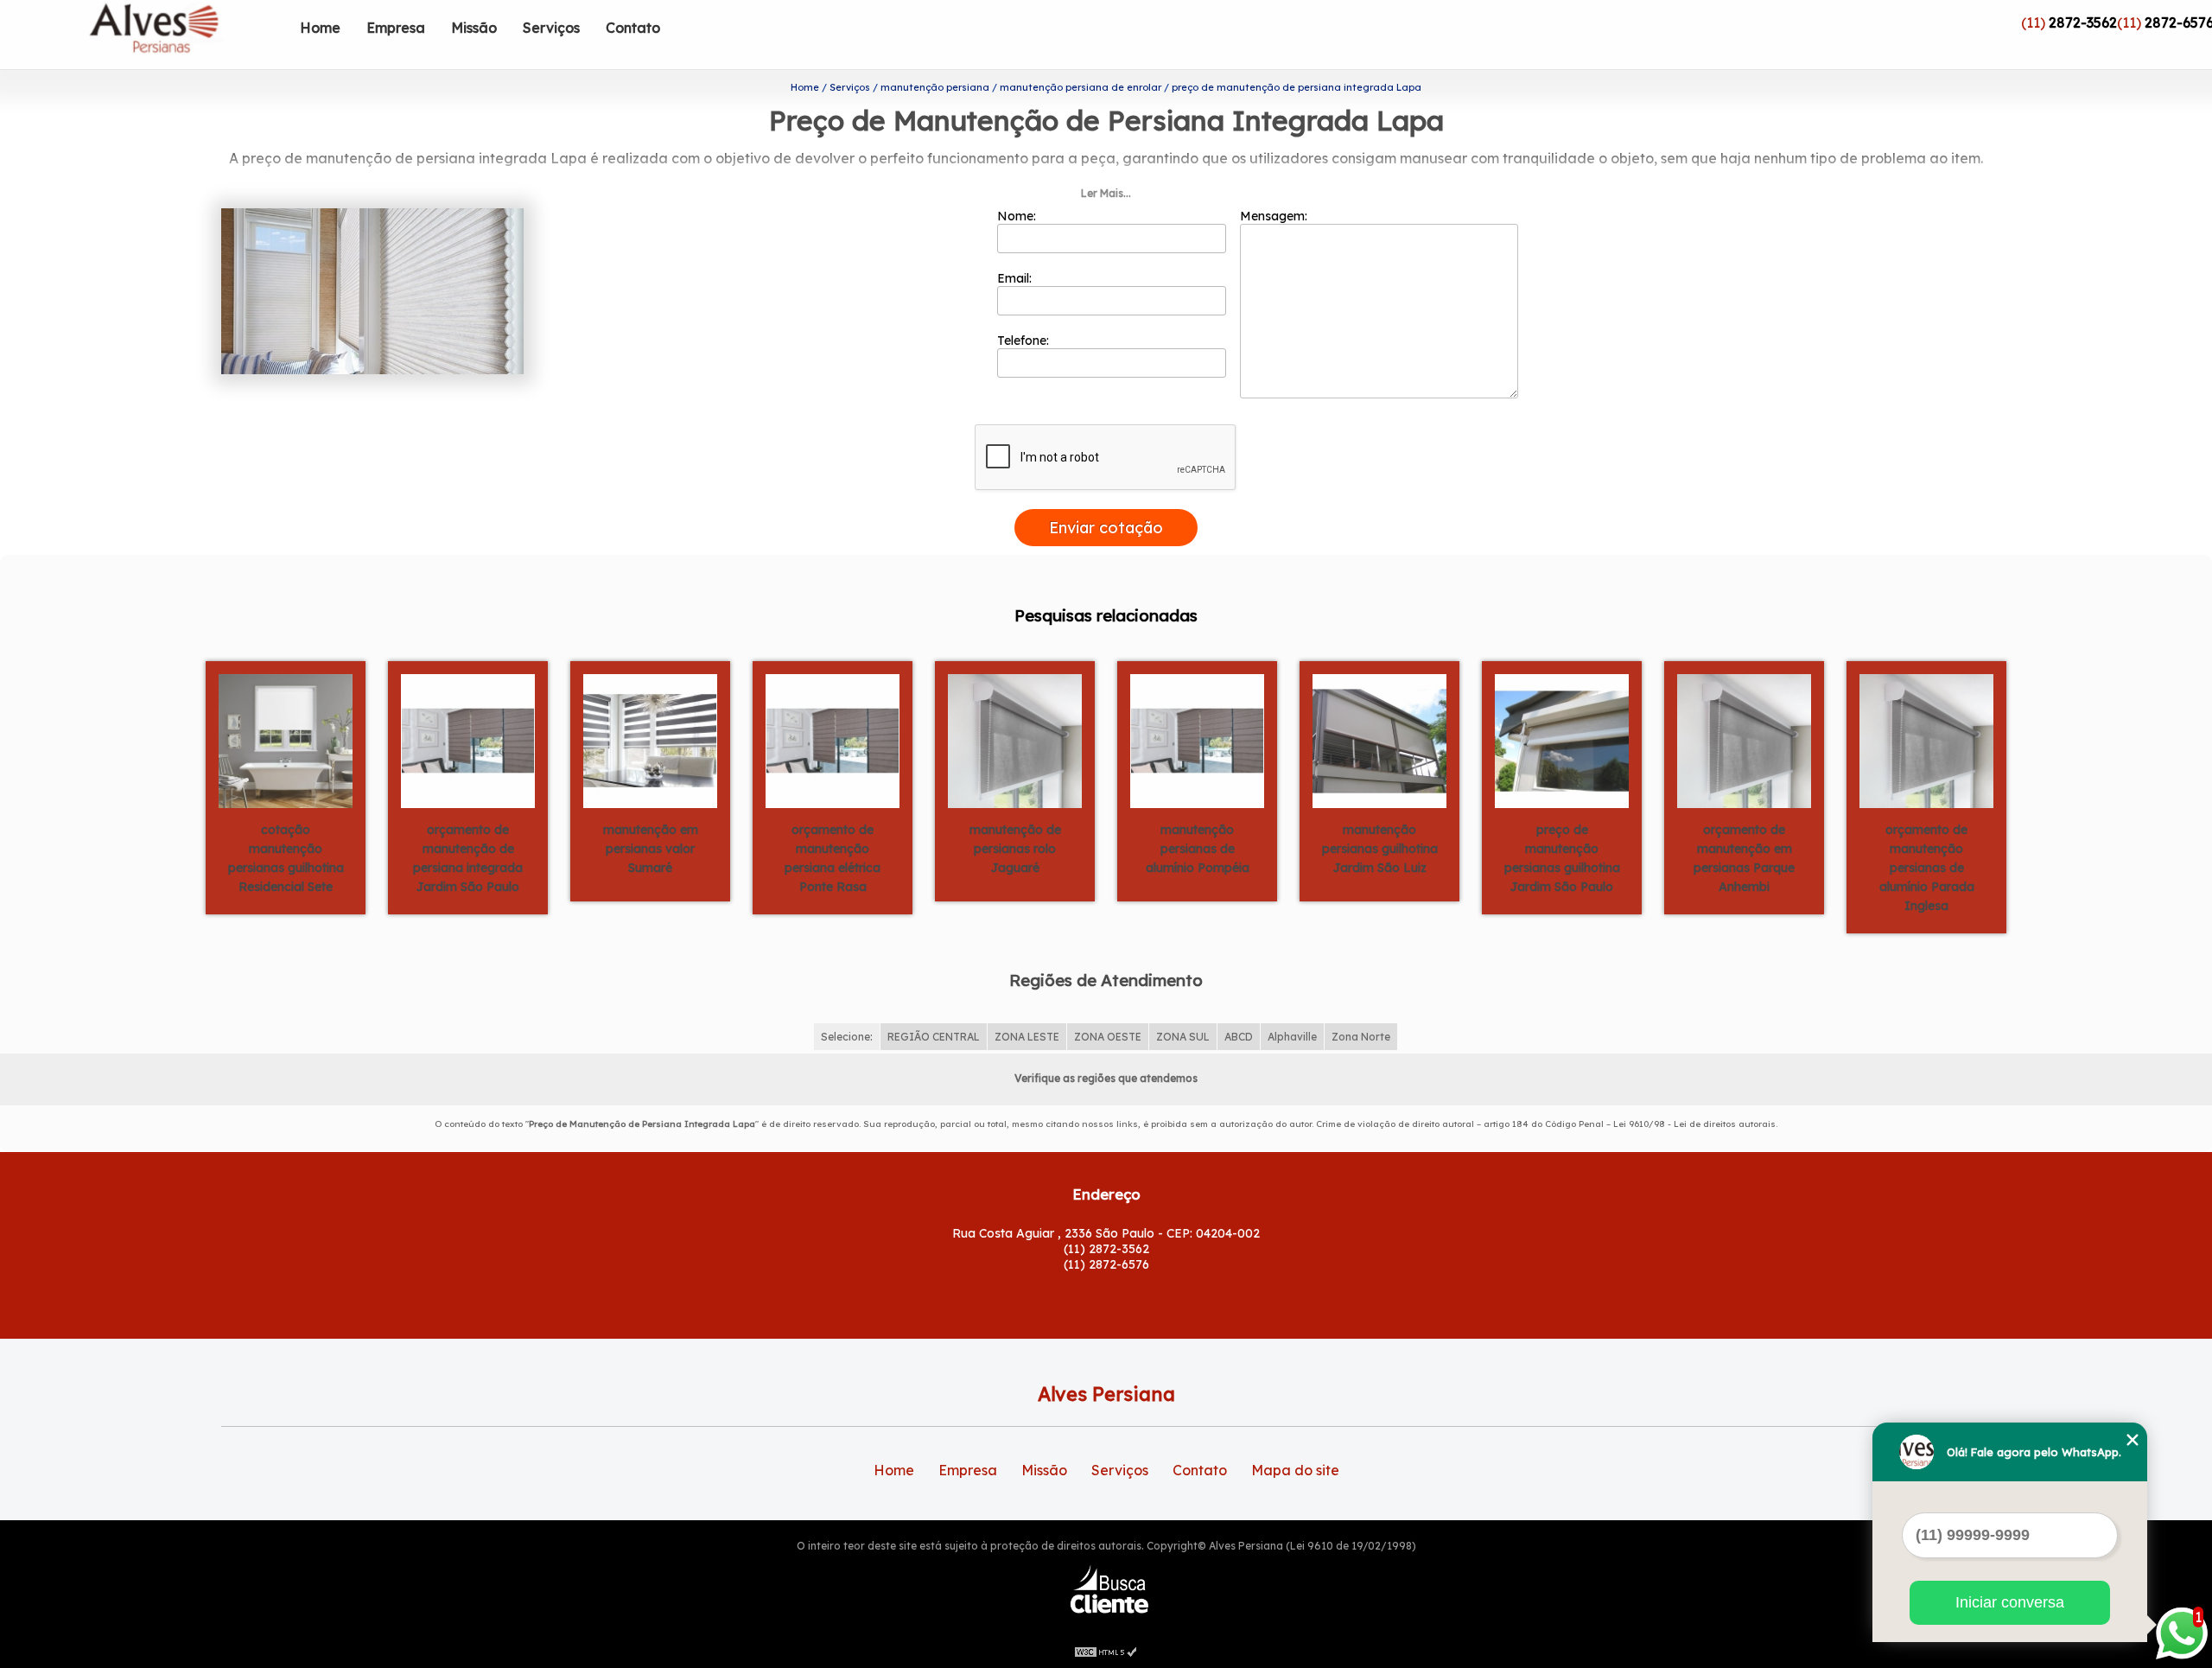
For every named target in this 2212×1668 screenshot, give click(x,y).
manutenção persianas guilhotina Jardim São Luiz (1380, 849)
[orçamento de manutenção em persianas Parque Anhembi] (1744, 740)
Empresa (396, 28)
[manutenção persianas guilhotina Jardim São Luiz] (1379, 740)
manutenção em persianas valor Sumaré (651, 849)
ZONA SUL (1183, 1037)
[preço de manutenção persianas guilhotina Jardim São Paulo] (1562, 740)
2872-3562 (2083, 22)
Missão (474, 28)
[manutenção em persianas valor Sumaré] (650, 740)
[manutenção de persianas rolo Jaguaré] (1015, 740)
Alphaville (1292, 1037)
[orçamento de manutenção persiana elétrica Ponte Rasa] (833, 740)
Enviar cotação (1106, 528)
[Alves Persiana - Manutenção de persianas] (188, 35)
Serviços (551, 28)
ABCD (1239, 1037)
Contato (633, 28)
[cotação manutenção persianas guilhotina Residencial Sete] (286, 740)
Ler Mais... (1106, 193)
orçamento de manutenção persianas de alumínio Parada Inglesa (1927, 868)
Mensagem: (1275, 216)
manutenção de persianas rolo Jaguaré (1015, 849)
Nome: (1018, 216)
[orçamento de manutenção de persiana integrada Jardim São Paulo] (468, 740)
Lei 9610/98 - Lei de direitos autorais (1694, 1124)
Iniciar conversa (2010, 1602)
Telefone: (1025, 341)
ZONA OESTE (1108, 1037)
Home (320, 28)
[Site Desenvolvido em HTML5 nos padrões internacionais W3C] (1106, 1651)
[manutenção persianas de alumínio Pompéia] (1197, 740)
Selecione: (847, 1037)
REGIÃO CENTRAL (934, 1037)
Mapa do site (1295, 1470)
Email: (1016, 278)
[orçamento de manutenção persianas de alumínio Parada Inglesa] (1926, 740)
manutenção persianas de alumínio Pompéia (1198, 849)
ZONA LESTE (1027, 1037)
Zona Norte (1361, 1037)
